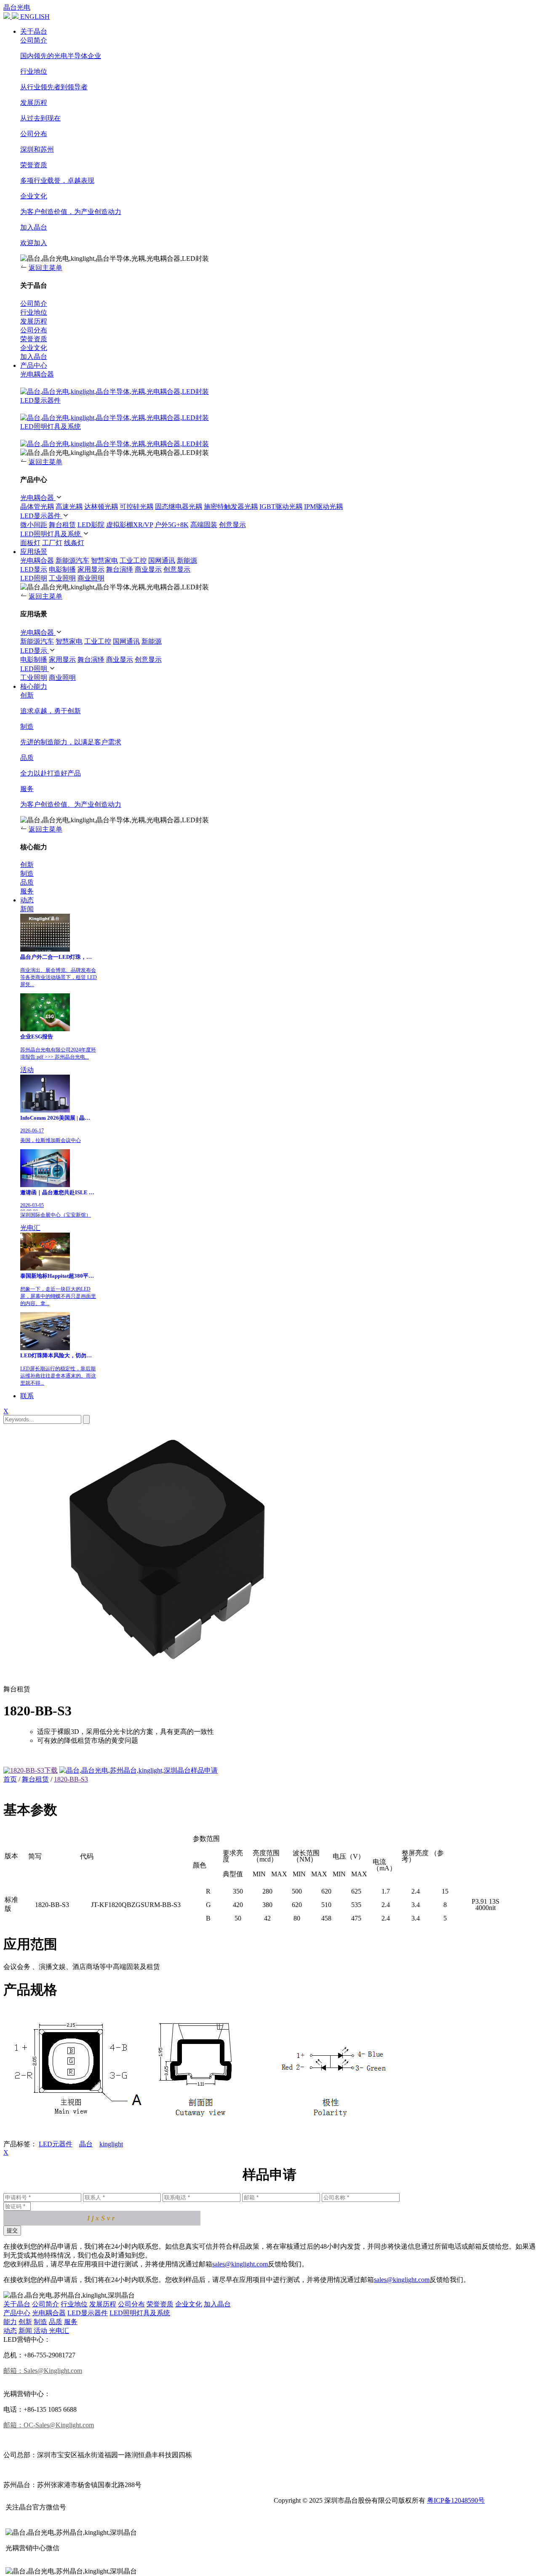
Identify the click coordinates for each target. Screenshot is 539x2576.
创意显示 (232, 525)
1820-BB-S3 (71, 1779)
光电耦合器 (37, 374)
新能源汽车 (72, 560)
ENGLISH (35, 17)
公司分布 (131, 2304)
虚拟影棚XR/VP (129, 525)
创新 (25, 2322)
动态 (27, 900)
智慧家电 (104, 560)
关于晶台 (34, 31)
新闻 (27, 909)
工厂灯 (52, 543)
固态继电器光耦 (179, 507)
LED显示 (34, 569)
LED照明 (34, 578)
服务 (71, 2322)
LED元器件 (56, 2144)
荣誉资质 (160, 2304)
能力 (10, 2322)
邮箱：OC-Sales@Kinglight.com (49, 2425)
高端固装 (204, 525)
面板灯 (30, 543)
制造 (40, 2322)
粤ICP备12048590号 (456, 2500)
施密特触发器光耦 (231, 507)
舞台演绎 (120, 569)
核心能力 (34, 686)
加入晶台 (217, 2304)
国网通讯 (162, 560)
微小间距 (34, 525)
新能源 (187, 560)
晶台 (86, 2144)
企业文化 (189, 2304)
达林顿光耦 (101, 507)
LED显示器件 (40, 400)
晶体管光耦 (37, 507)
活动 (27, 1070)
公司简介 (45, 2304)
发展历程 (103, 2304)
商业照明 (91, 578)
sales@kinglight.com (240, 2264)
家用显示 (91, 569)
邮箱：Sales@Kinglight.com (43, 2371)
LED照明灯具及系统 (51, 427)
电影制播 (62, 569)
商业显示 (148, 569)
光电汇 (30, 1228)
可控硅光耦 (136, 507)
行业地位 (74, 2304)
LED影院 (91, 525)
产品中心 (34, 365)
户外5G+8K (172, 525)
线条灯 (74, 543)
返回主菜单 (45, 268)
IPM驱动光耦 (323, 507)
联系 (27, 1396)
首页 (10, 1779)
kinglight (111, 2144)
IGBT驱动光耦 (281, 507)
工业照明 (62, 578)
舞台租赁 (62, 525)
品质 (56, 2322)
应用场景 (34, 552)
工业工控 (133, 560)
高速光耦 (69, 507)
